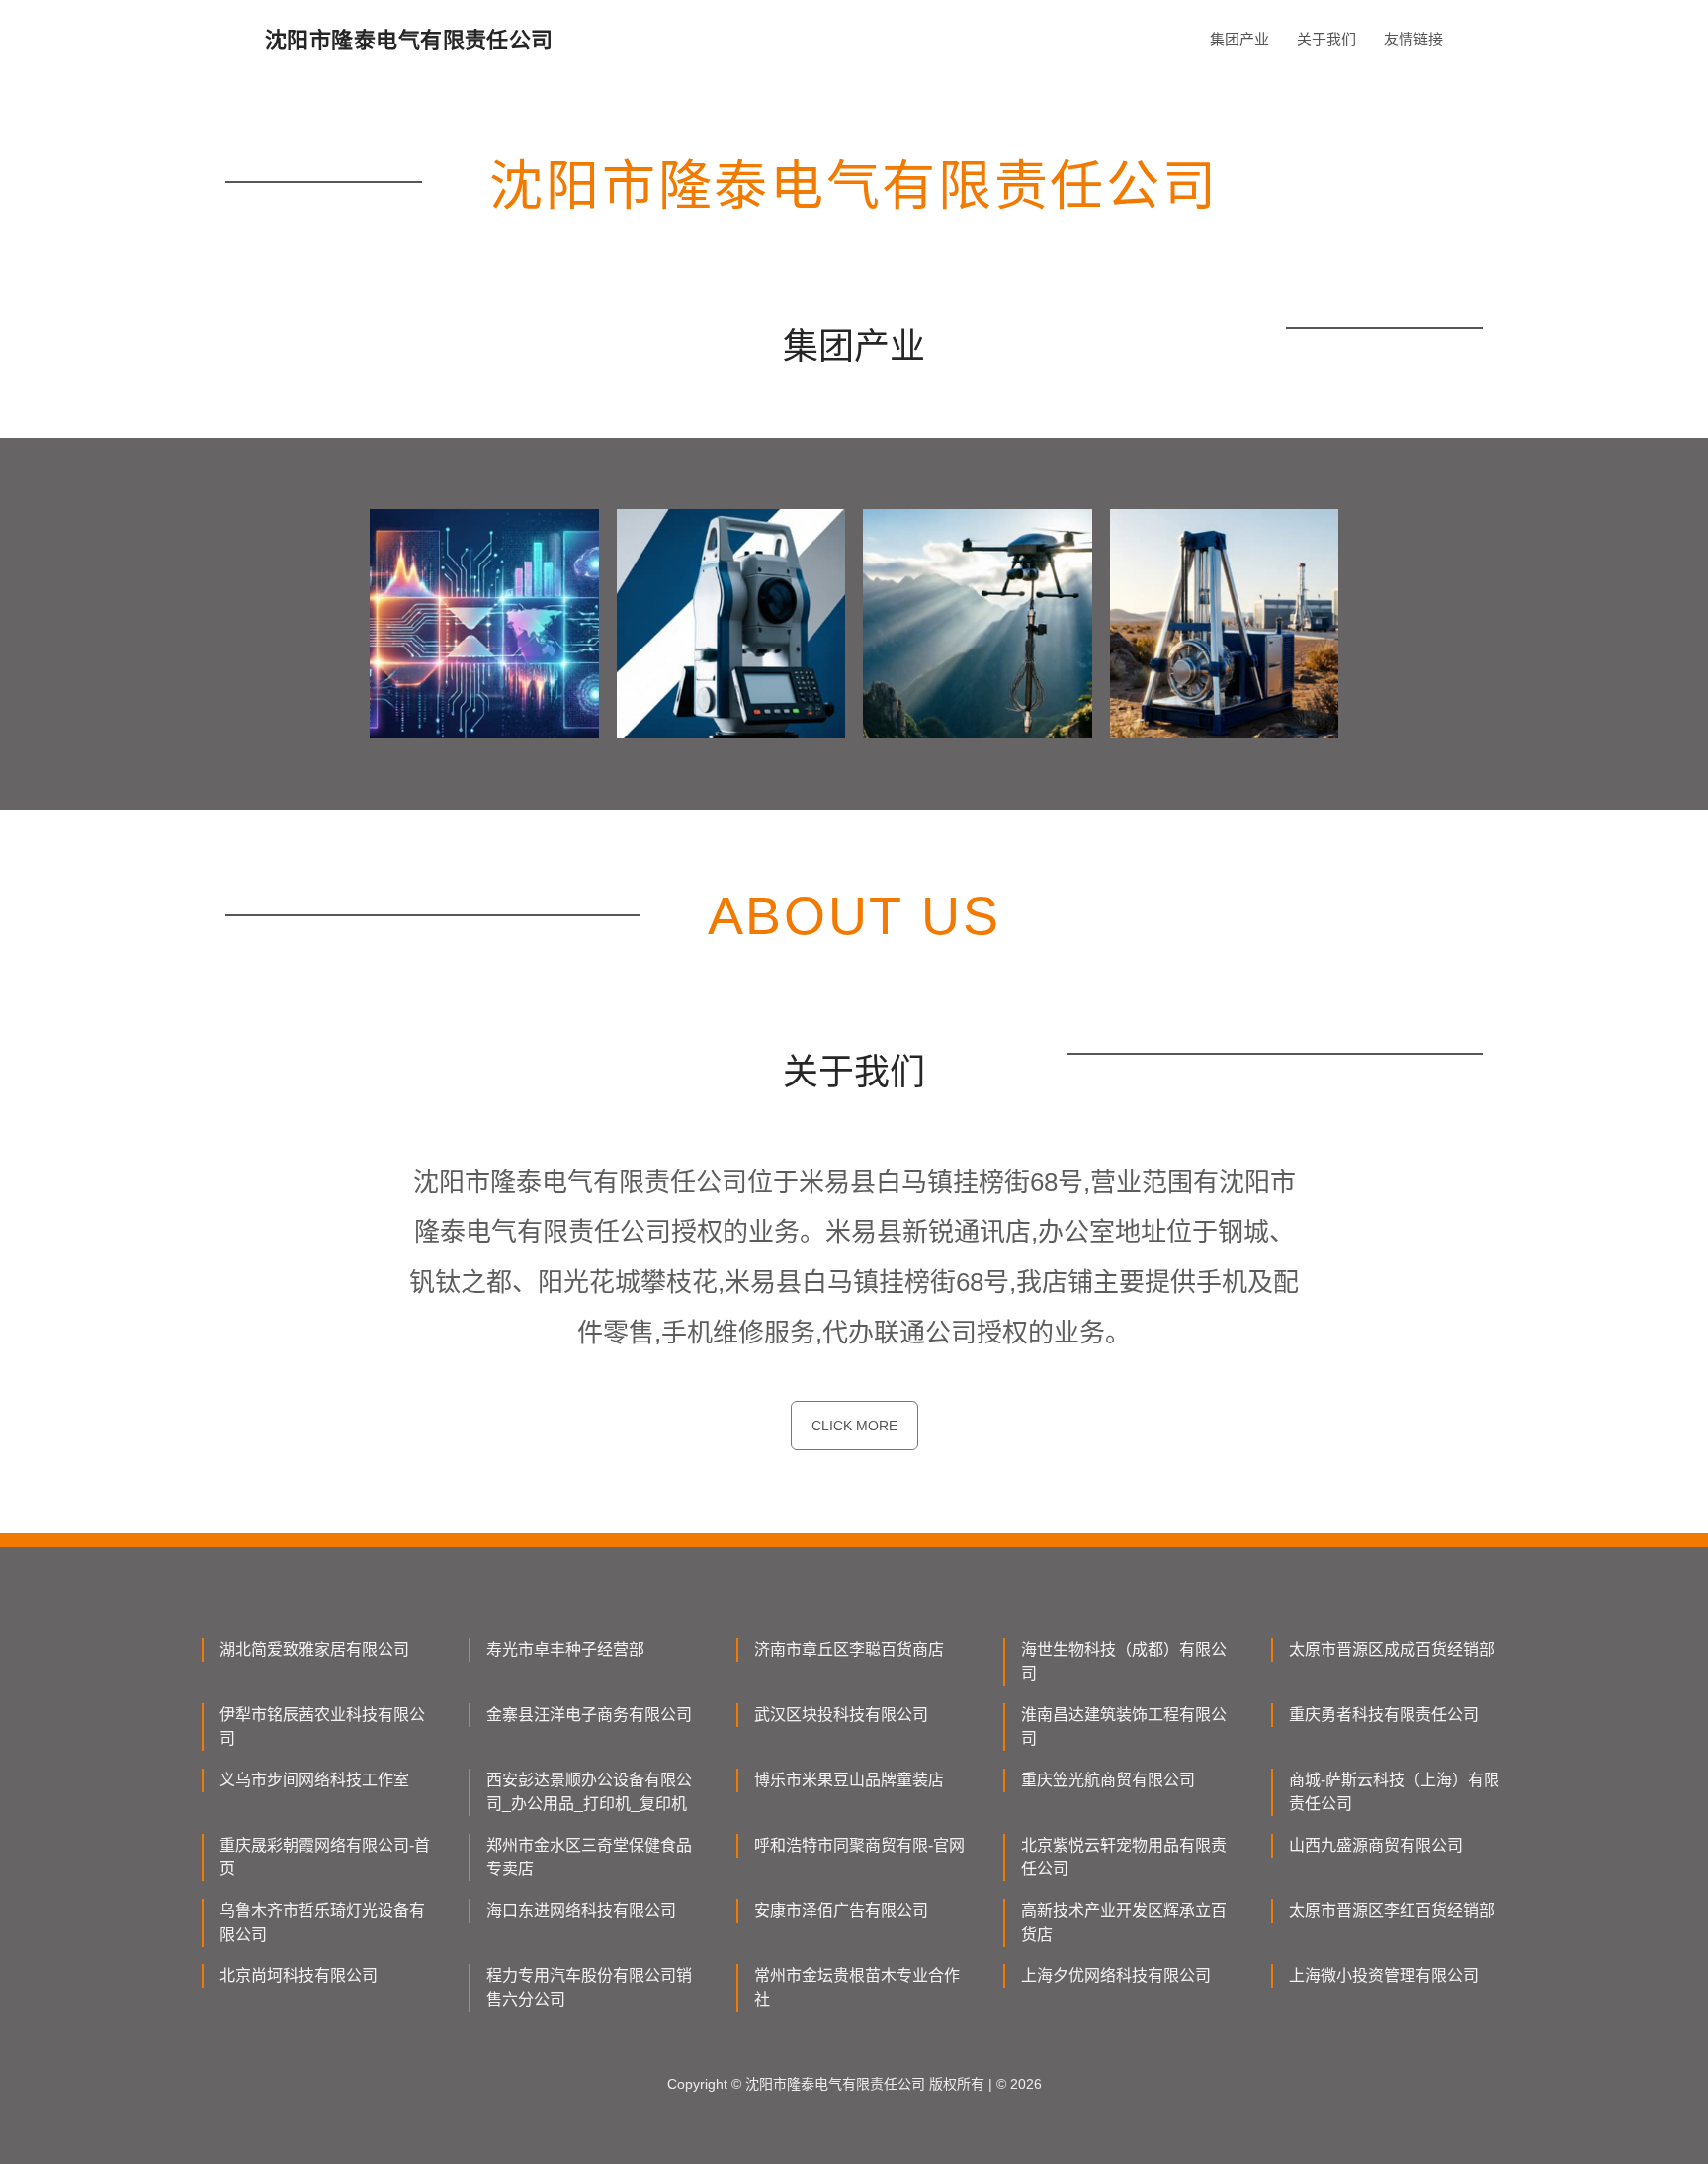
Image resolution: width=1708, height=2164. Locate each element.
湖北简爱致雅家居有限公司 (314, 1649)
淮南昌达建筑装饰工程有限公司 (1124, 1727)
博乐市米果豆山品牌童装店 (849, 1780)
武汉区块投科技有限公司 (841, 1715)
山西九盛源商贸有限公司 (1376, 1845)
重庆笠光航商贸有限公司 (1108, 1780)
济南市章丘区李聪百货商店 (849, 1649)
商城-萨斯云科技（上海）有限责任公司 (1394, 1792)
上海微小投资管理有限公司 (1384, 1976)
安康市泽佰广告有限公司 (841, 1910)
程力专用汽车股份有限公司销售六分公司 (589, 1988)
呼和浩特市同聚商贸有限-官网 (859, 1845)
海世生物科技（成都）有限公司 (1124, 1661)
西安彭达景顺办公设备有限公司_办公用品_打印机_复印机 (589, 1792)
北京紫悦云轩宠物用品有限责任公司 (1124, 1857)
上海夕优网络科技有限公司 (1116, 1976)
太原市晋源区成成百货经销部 (1392, 1649)
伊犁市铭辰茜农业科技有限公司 (322, 1727)
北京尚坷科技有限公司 (299, 1976)
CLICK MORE (854, 1426)
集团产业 (1239, 39)
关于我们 (1326, 39)
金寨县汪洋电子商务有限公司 (589, 1715)
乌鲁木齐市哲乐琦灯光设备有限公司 (322, 1922)
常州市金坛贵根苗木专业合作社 (857, 1988)
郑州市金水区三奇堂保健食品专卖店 (589, 1857)
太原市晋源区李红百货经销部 (1392, 1910)
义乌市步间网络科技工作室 (314, 1780)
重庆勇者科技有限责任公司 (1384, 1715)
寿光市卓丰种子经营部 (565, 1649)
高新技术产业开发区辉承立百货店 (1124, 1922)
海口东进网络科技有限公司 (581, 1910)
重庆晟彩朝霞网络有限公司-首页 (325, 1857)
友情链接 (1413, 39)
